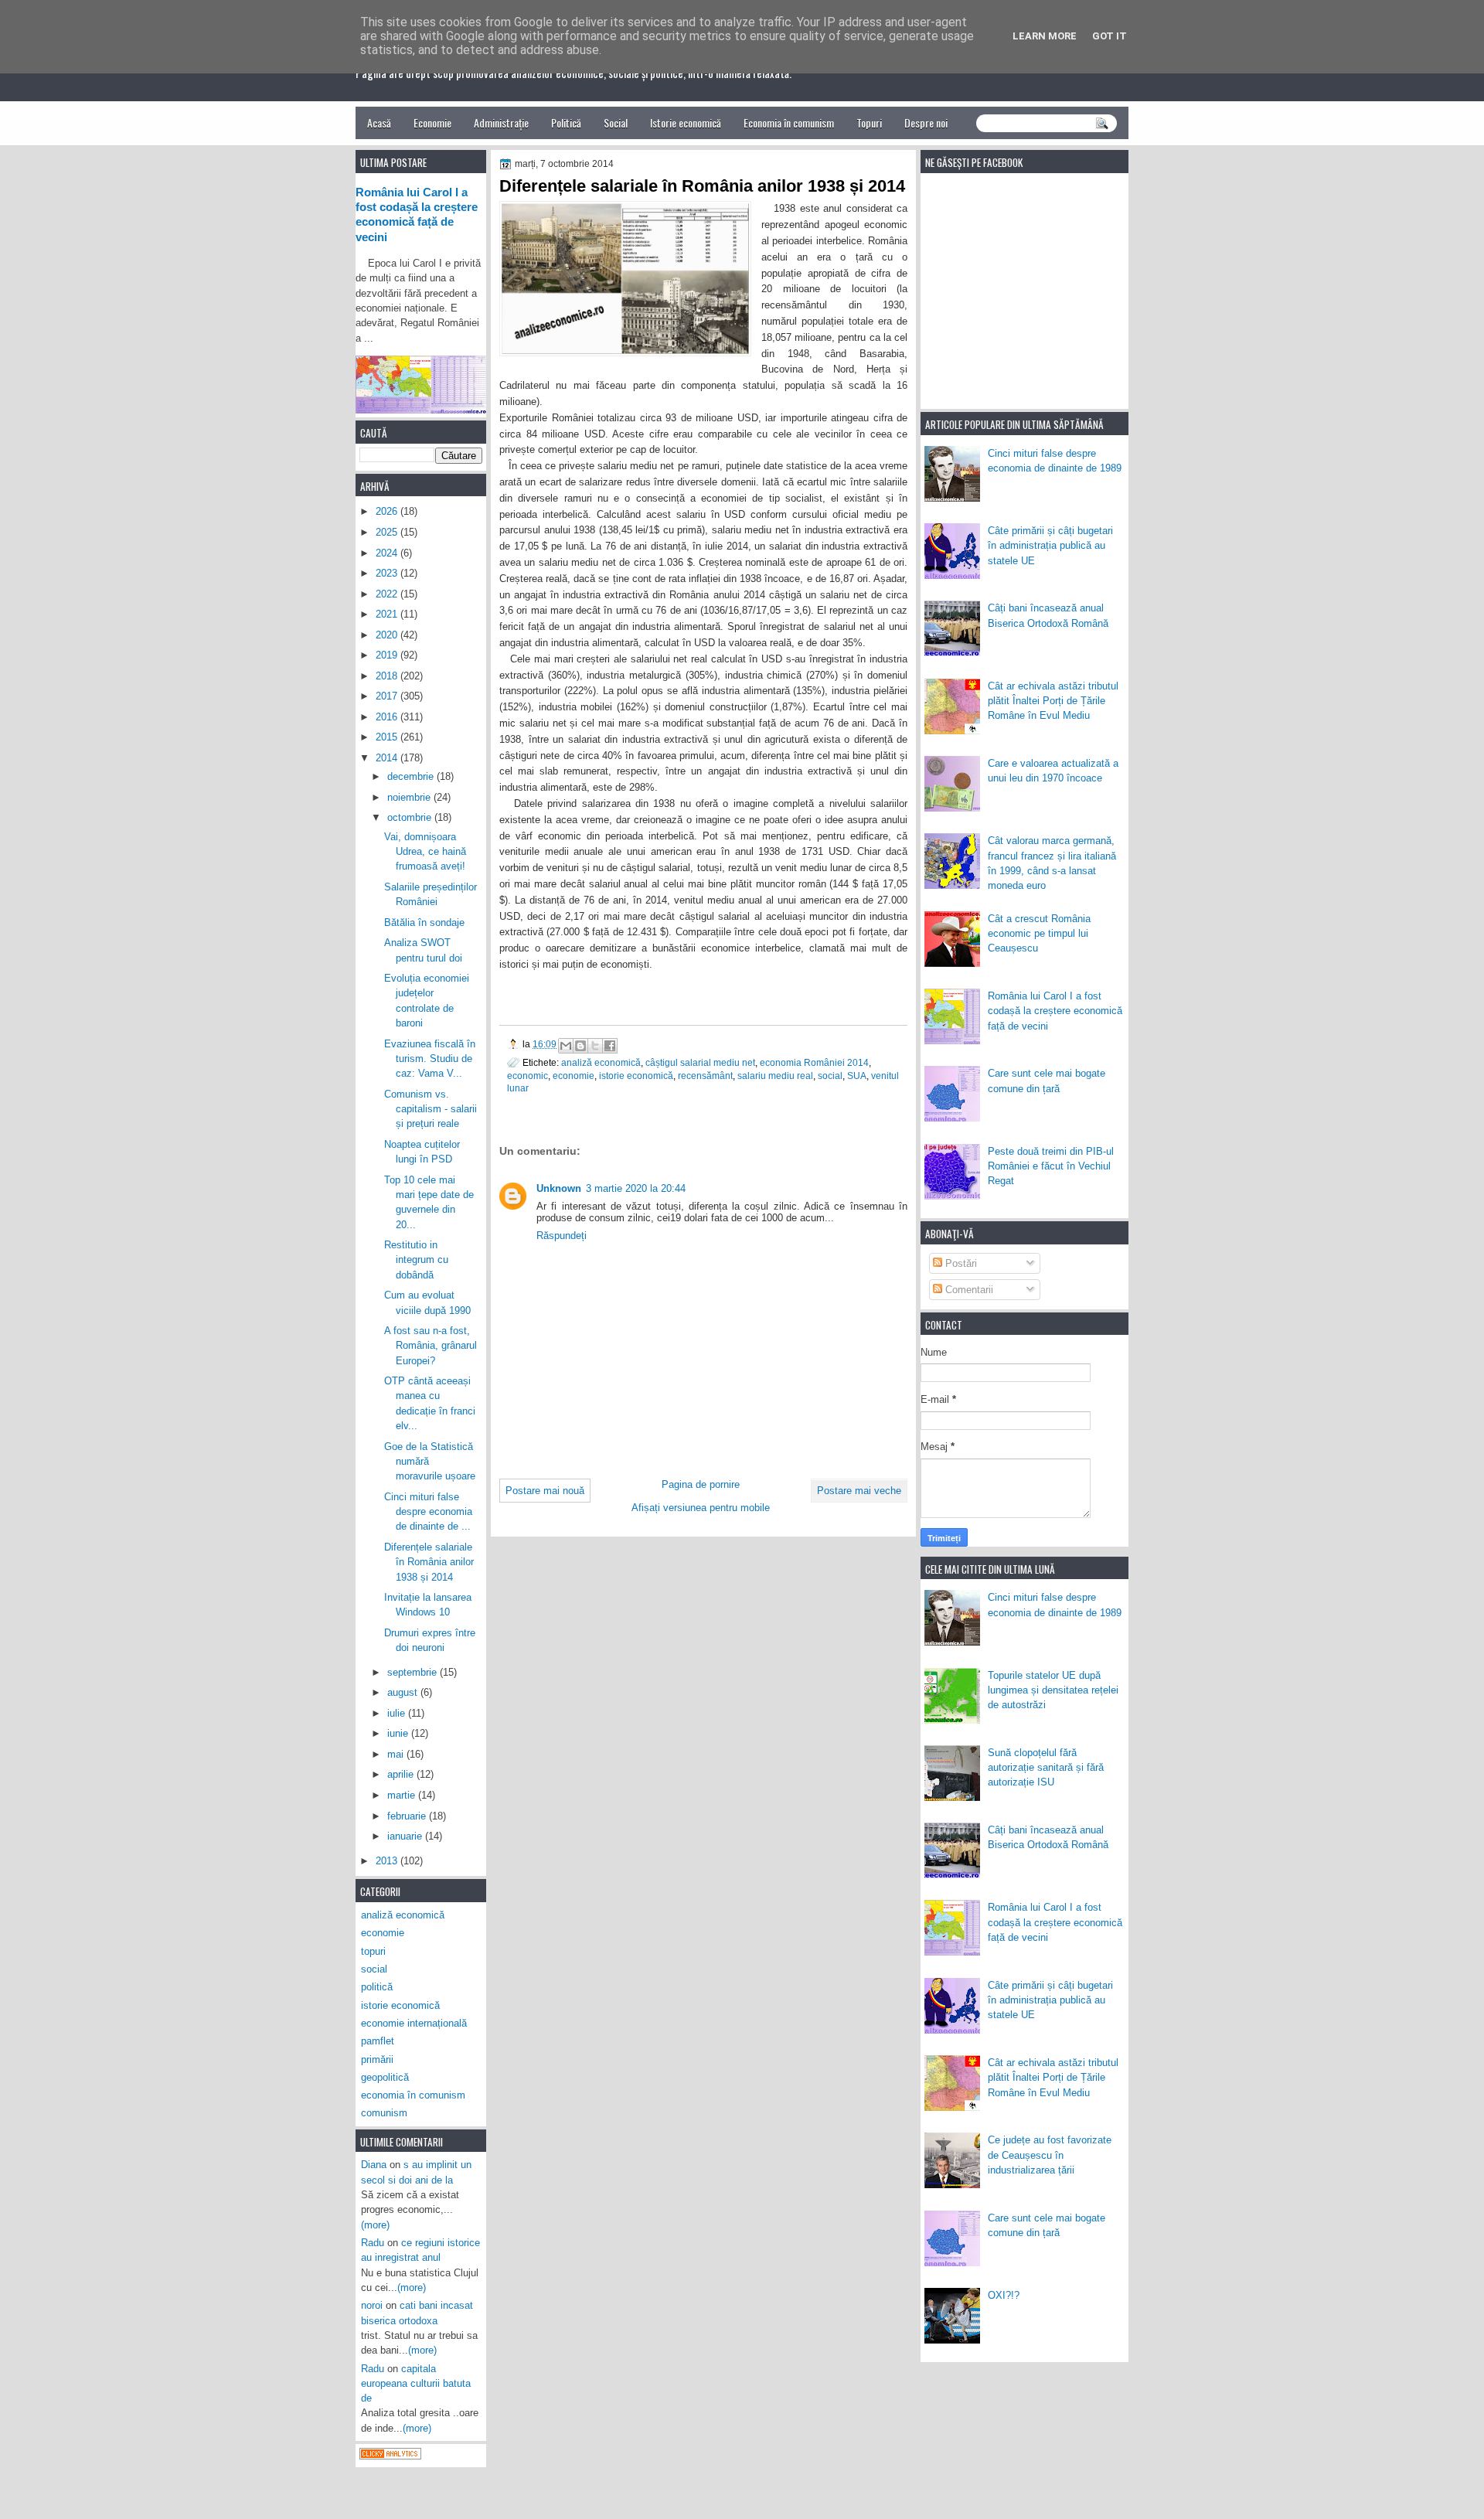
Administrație (501, 123)
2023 (388, 573)
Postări (960, 1263)
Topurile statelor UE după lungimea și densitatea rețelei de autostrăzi (1053, 1690)
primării (377, 2059)
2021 (388, 614)
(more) (375, 2225)
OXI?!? (1004, 2295)
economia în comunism (413, 2095)
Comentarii (968, 1290)
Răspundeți (562, 1236)
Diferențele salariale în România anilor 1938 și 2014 (429, 1562)
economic (528, 1076)
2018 (388, 676)
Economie (432, 123)
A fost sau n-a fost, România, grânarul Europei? (431, 1346)
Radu (373, 2243)
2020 (388, 635)
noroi (372, 2305)
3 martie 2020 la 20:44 (636, 1188)
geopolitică (385, 2077)
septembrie (414, 1672)
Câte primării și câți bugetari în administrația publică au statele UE (1050, 546)
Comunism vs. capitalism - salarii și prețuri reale (431, 1109)
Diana (374, 2165)
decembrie (412, 776)
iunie (399, 1733)
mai (397, 1754)
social (830, 1076)
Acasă (379, 123)
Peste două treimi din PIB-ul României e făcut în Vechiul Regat (1051, 1166)
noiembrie (410, 797)
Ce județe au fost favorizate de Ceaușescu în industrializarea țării (1050, 2155)
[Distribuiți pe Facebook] (610, 1046)
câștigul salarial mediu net (700, 1062)
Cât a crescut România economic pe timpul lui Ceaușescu (1039, 934)
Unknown (559, 1188)
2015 (388, 737)
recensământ (705, 1076)
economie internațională (414, 2023)
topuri (373, 1951)
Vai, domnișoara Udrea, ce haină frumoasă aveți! (425, 852)
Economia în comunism (789, 123)
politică (377, 1987)
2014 (388, 758)
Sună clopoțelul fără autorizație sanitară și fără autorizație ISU (1046, 1768)
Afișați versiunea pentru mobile (701, 1508)
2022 (388, 594)
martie (403, 1795)
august (404, 1692)
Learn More (1045, 36)
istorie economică (636, 1076)
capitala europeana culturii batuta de (416, 2384)
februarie (408, 1816)
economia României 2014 (814, 1062)
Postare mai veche (859, 1491)
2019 (388, 655)
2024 (388, 553)
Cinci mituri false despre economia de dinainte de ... (428, 1512)
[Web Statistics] (390, 2456)
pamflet (378, 2041)
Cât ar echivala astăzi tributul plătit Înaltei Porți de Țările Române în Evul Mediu (1053, 701)
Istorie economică (686, 123)
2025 (388, 532)
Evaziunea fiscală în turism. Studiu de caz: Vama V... (430, 1059)
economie (574, 1076)
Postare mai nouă (545, 1491)
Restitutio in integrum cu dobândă (416, 1260)
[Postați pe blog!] (580, 1046)
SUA (857, 1076)
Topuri (869, 123)
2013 (388, 1861)
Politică (566, 123)
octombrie (411, 817)
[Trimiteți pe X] (595, 1046)
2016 (388, 717)
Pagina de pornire (701, 1484)
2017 (388, 696)
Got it (1110, 36)
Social (616, 123)
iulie (398, 1713)
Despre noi (926, 123)
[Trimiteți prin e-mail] (566, 1046)
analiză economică (601, 1062)
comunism (384, 2113)
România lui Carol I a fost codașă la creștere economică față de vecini (1055, 1011)
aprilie (402, 1774)
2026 (388, 511)
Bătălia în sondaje (424, 922)
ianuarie (406, 1836)
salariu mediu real (775, 1076)
